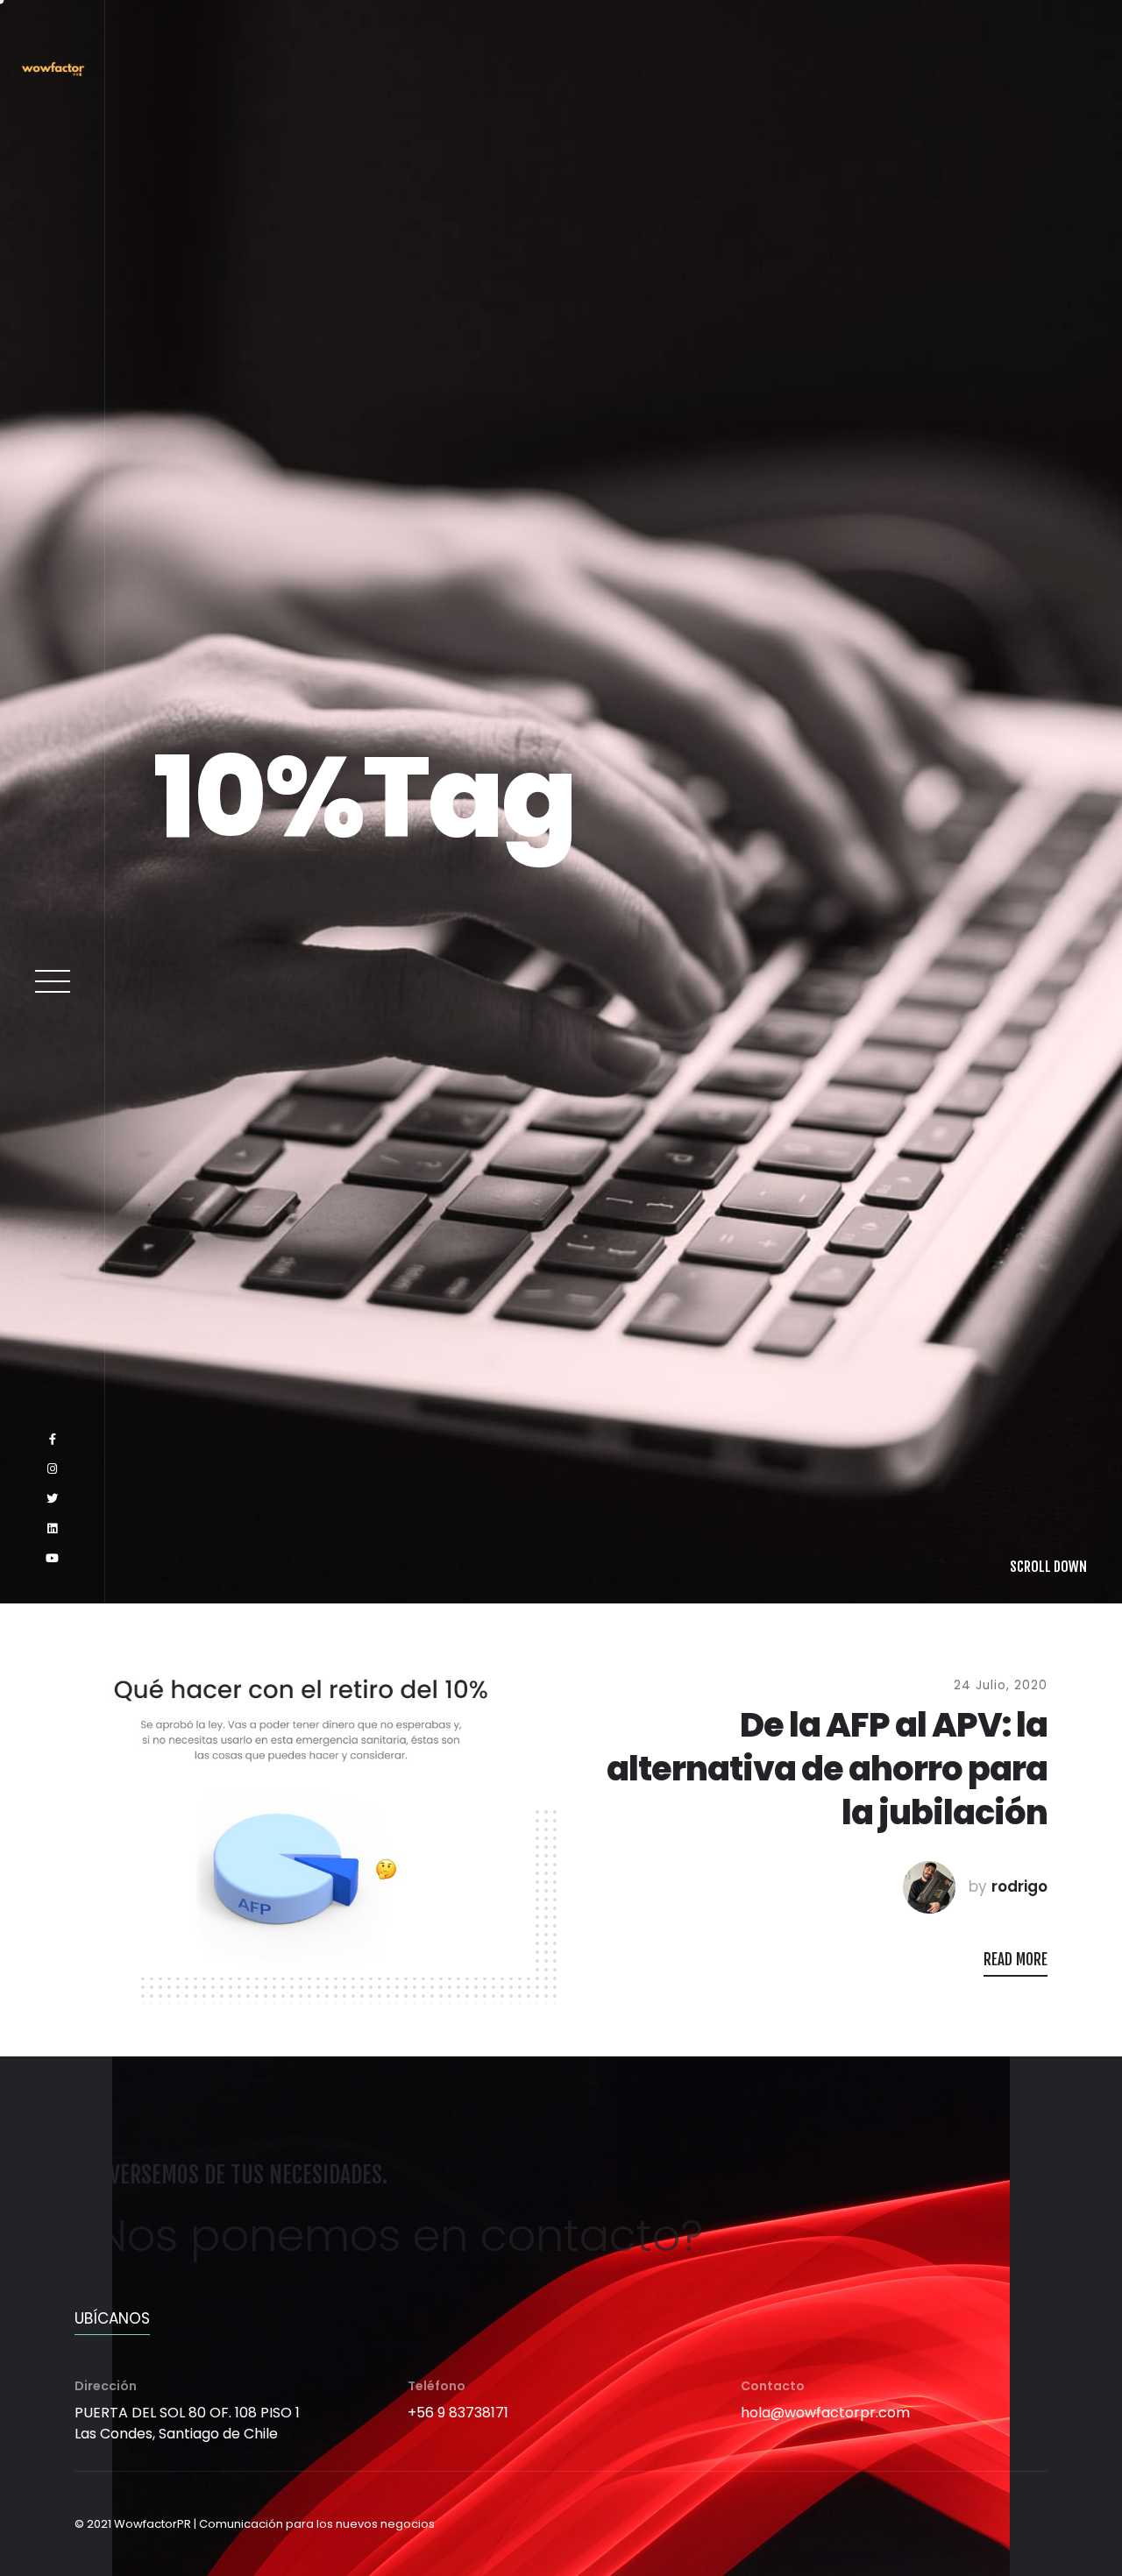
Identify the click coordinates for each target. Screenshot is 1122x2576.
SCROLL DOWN (1048, 2539)
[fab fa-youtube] (52, 2531)
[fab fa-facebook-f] (53, 2412)
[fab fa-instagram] (52, 2442)
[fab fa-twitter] (52, 2472)
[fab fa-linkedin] (52, 2502)
